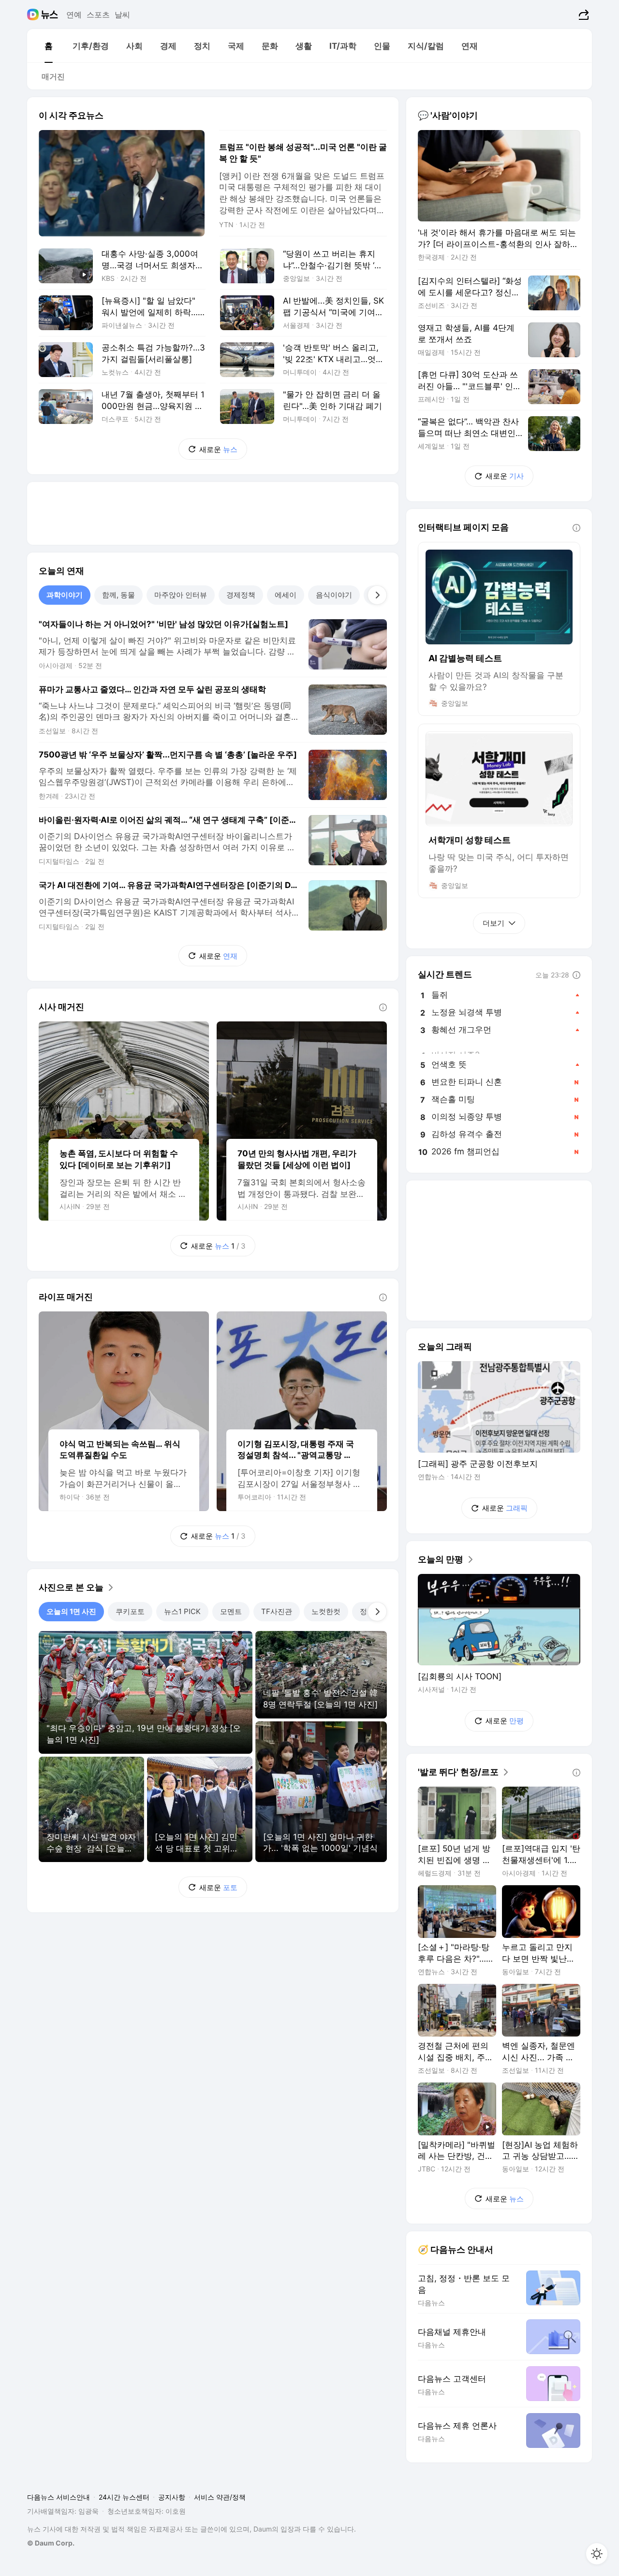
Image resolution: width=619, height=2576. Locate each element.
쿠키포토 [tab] (130, 1611)
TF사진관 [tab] (277, 1611)
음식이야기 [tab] (334, 595)
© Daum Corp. (51, 2543)
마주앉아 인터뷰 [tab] (181, 595)
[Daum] (34, 15)
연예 (74, 15)
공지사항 (172, 2497)
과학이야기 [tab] (65, 595)
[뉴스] (50, 15)
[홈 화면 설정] (597, 2554)
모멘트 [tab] (231, 1611)
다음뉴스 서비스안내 (59, 2497)
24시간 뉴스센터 (124, 2497)
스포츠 (98, 15)
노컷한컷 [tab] (326, 1611)
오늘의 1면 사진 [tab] (71, 1611)
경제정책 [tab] (241, 595)
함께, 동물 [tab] (118, 595)
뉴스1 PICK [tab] (182, 1611)
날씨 (122, 15)
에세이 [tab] (286, 595)
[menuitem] (48, 46)
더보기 (494, 923)
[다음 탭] (377, 595)
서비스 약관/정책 (220, 2497)
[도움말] (383, 1007)
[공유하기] (582, 15)
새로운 (218, 449)
